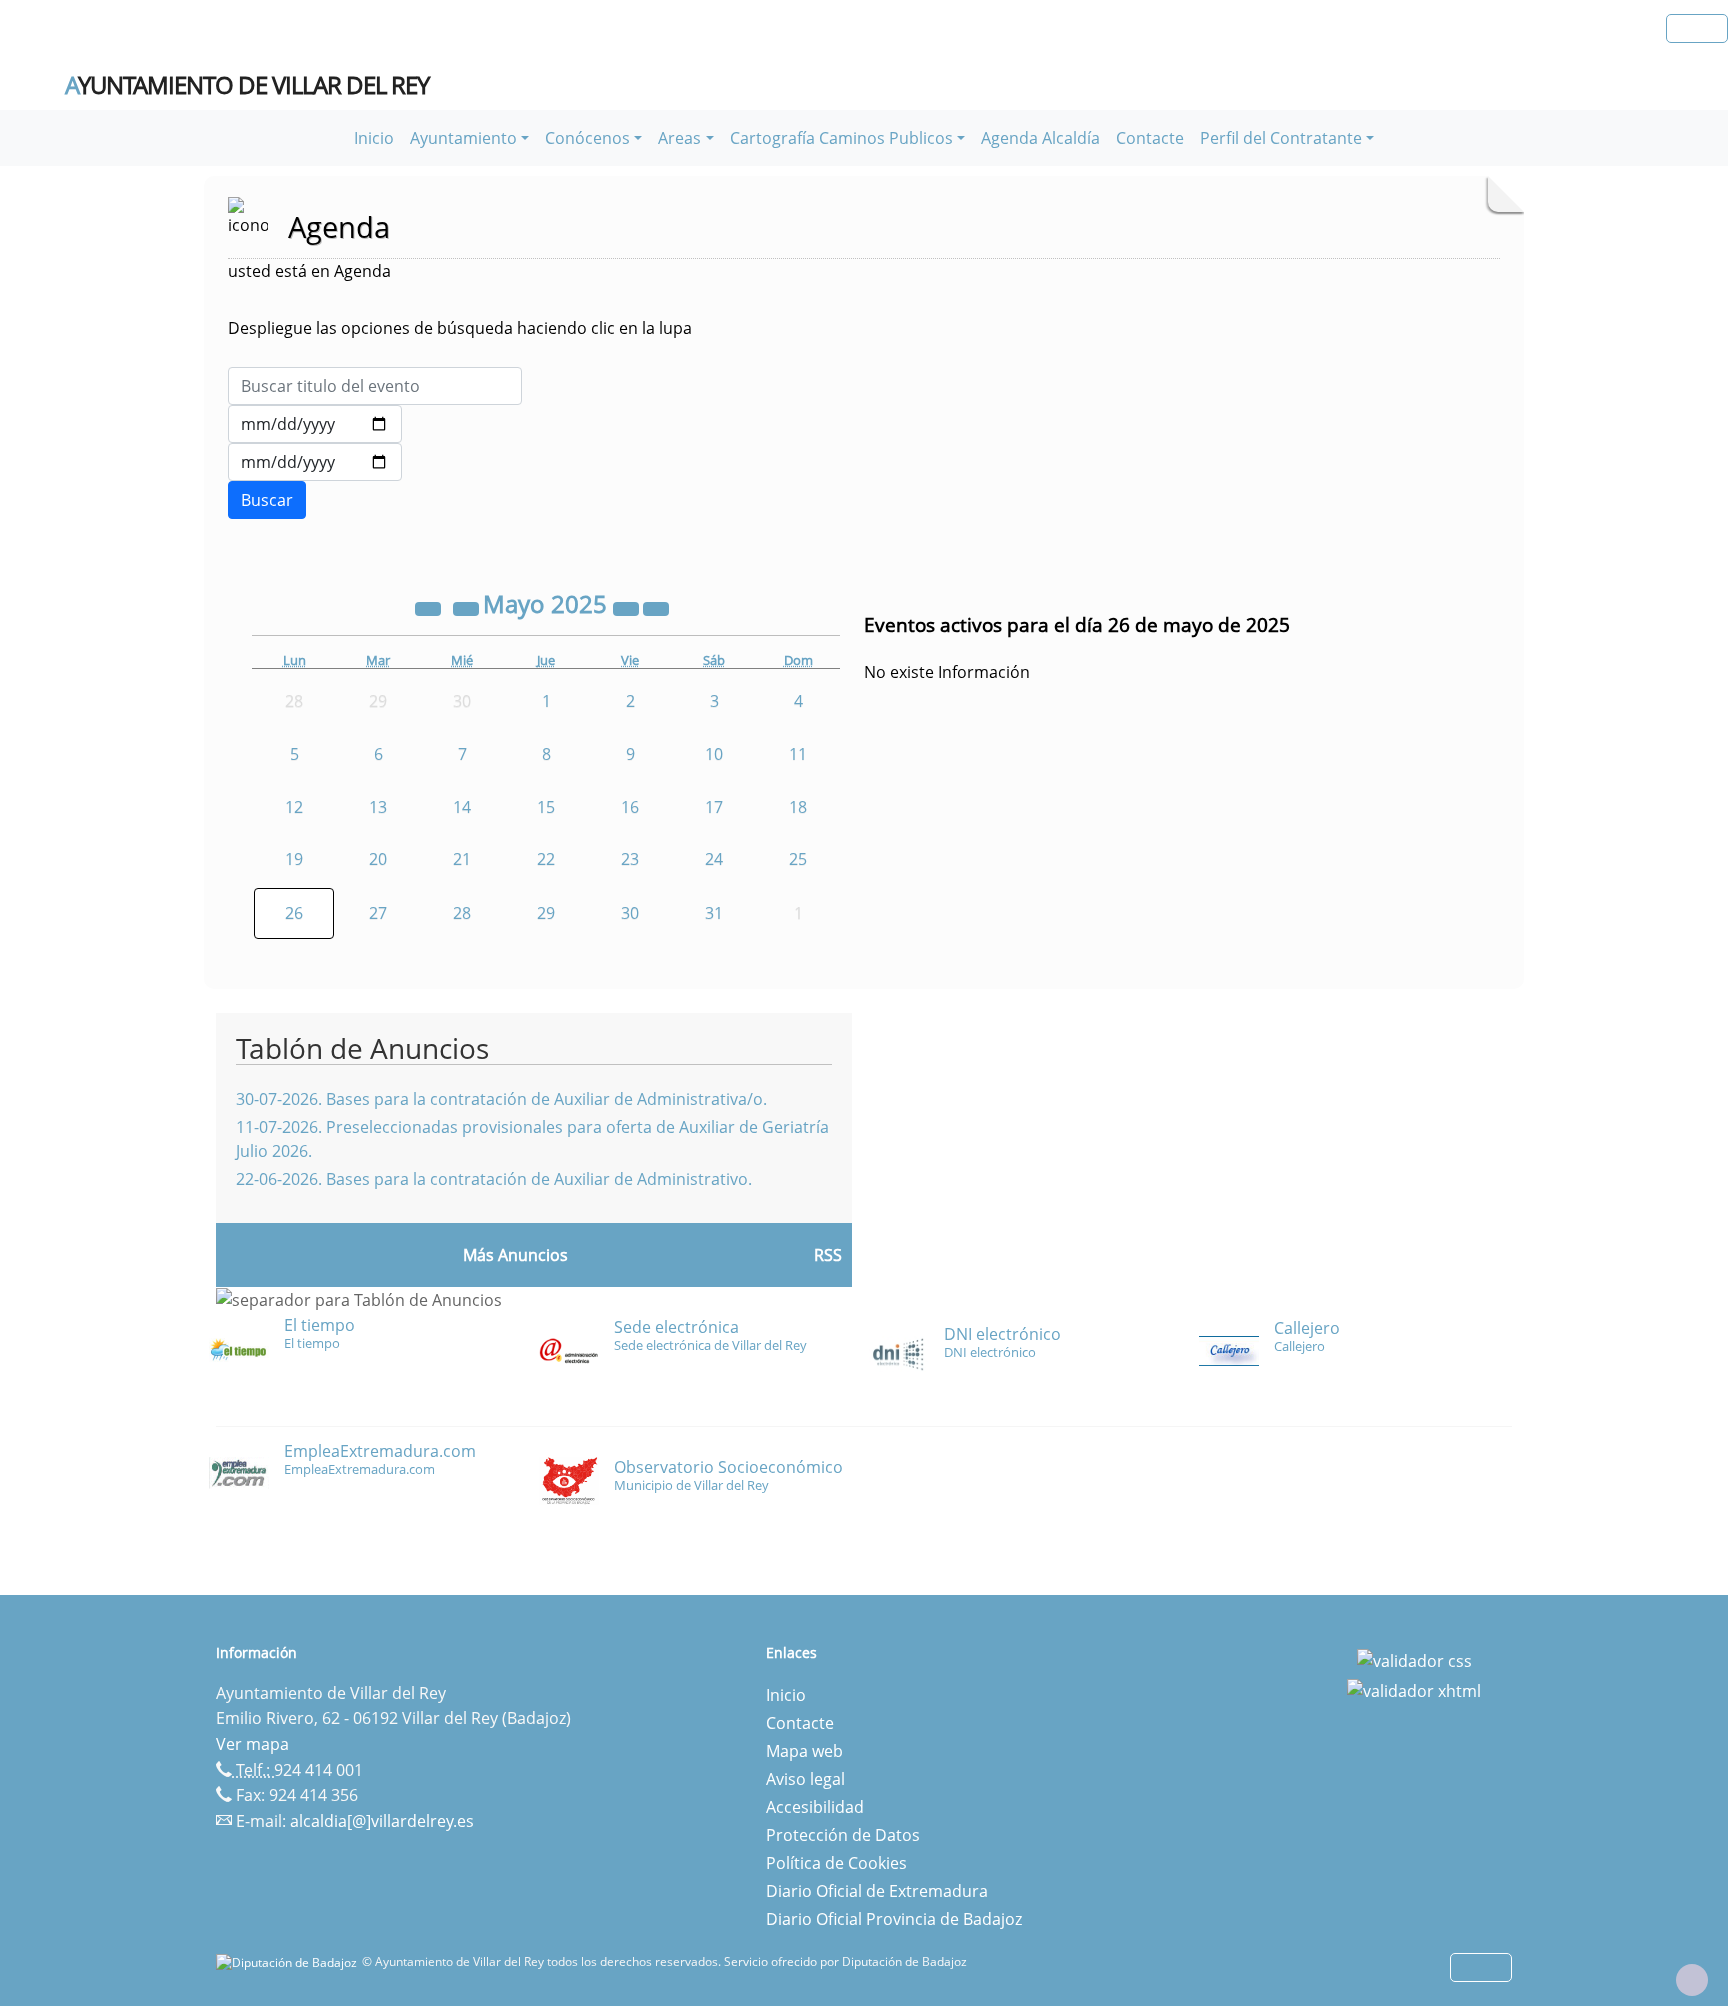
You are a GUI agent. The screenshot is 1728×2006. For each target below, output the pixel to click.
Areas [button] (679, 138)
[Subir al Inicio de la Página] (1692, 1980)
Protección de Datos (843, 1835)
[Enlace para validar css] (1414, 1659)
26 (294, 913)
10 (714, 754)
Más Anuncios (515, 1255)
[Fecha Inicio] (315, 424)
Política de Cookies (836, 1863)
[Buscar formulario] (267, 500)
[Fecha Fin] (315, 462)
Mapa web (804, 1751)
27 (378, 913)
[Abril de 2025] (468, 607)
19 (294, 859)
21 (462, 859)
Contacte (1150, 138)
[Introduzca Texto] (375, 386)
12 (294, 807)
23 (630, 859)
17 (714, 807)
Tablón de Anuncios (362, 1048)
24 (714, 859)
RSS (828, 1255)
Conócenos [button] (587, 138)
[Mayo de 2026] (628, 607)
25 (798, 859)
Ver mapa (252, 1744)
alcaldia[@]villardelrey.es (382, 1821)
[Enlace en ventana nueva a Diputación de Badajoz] (289, 1961)
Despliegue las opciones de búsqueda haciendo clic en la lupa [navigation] (460, 328)
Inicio (374, 138)
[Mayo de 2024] (430, 607)
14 (462, 807)
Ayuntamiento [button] (463, 138)
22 (546, 859)
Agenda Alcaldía (1040, 138)
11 (798, 754)
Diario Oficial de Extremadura (877, 1891)
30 (630, 913)
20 (378, 859)
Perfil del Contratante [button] (1281, 138)
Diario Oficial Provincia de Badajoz (894, 1919)
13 (378, 807)
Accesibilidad (815, 1807)
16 (630, 807)
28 (462, 913)
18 (798, 807)
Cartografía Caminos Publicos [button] (841, 138)
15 (546, 807)
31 (714, 913)
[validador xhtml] (1414, 1689)
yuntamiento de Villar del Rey (247, 85)
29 (546, 913)
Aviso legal (805, 1779)
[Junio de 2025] (656, 607)
